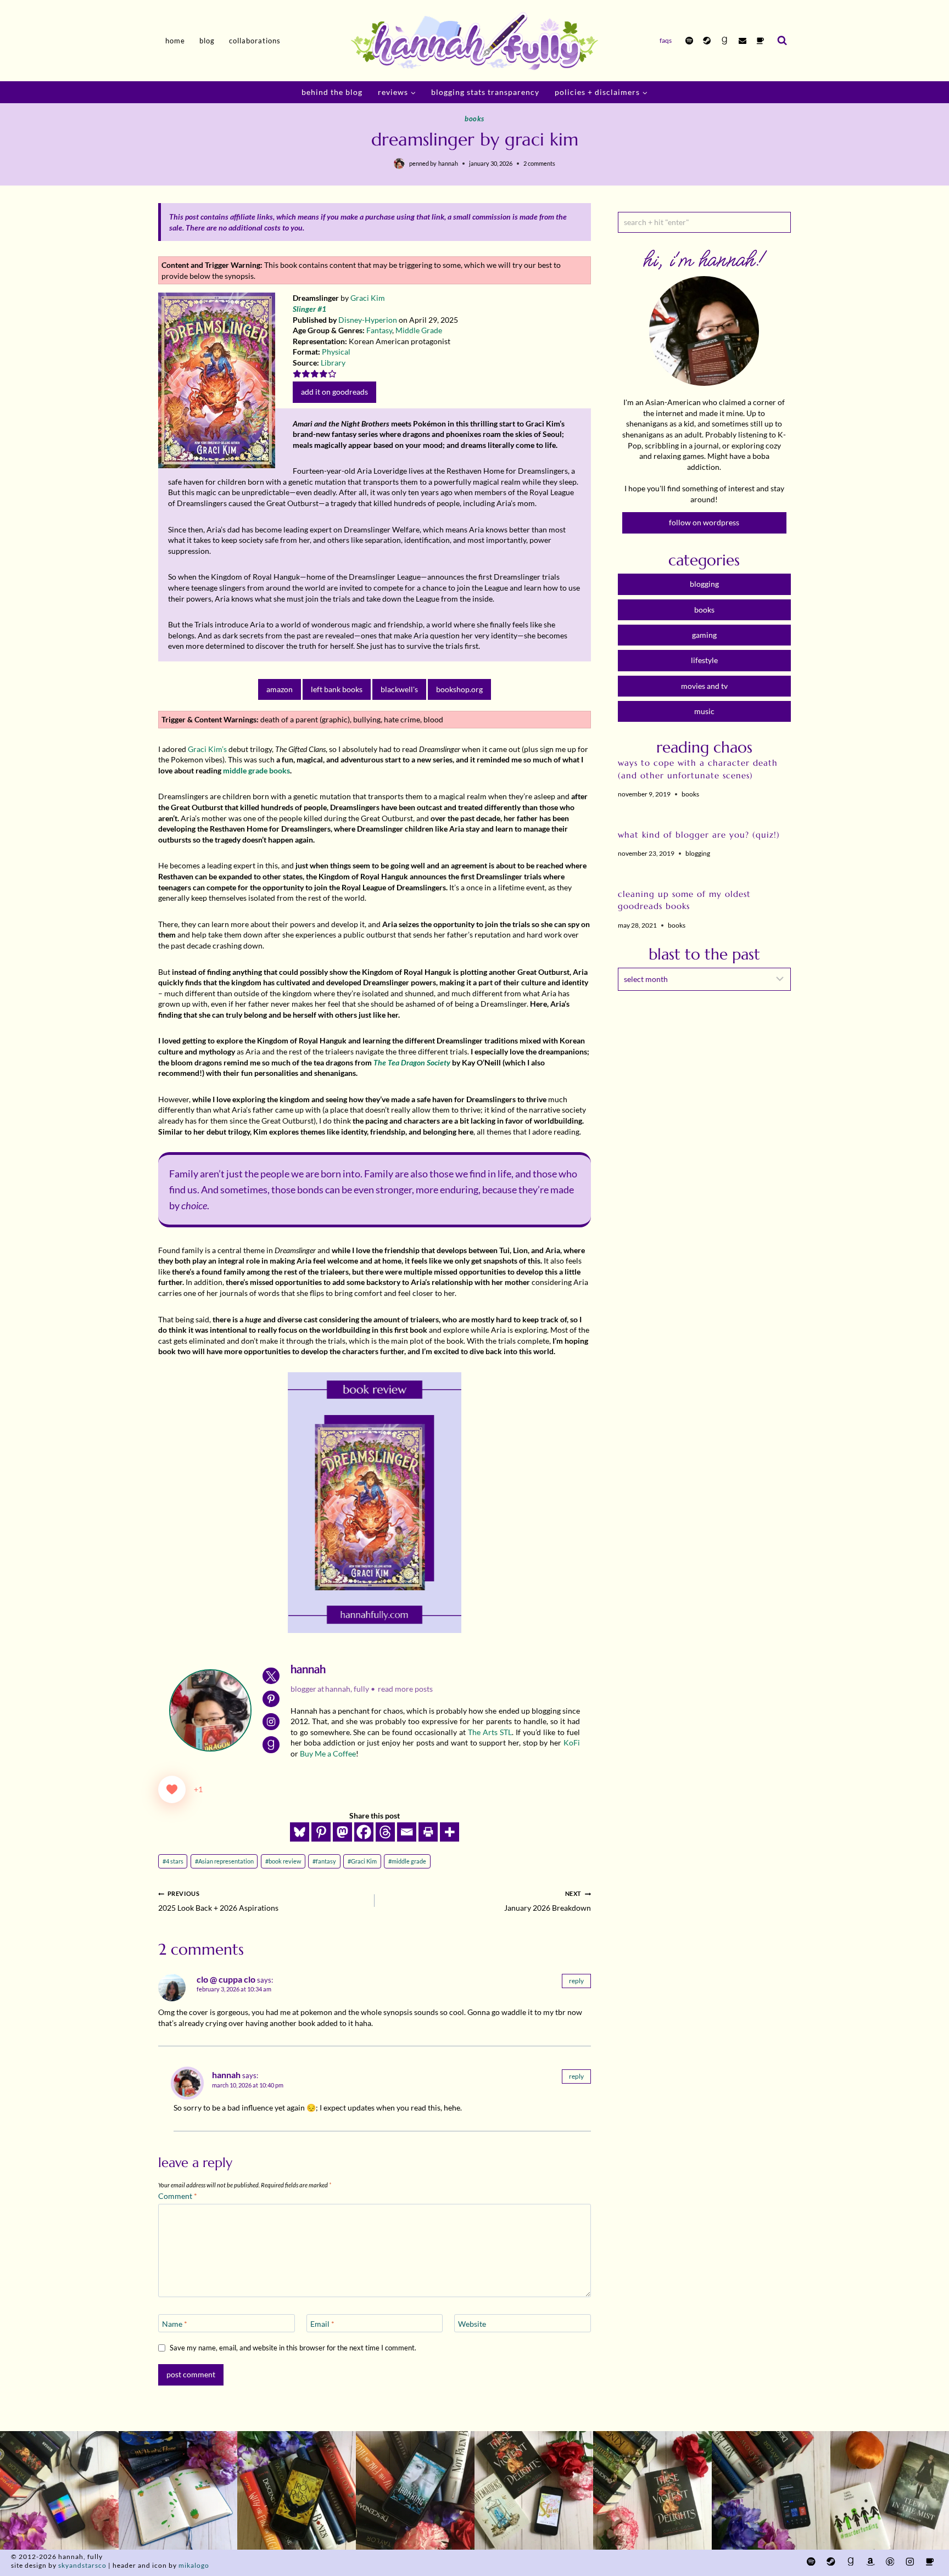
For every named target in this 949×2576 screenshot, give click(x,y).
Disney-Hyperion (368, 320)
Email (322, 2324)
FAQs (666, 40)
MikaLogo (194, 2565)
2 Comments (539, 163)
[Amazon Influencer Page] (870, 2561)
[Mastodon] (342, 1832)
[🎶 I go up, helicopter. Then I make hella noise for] (59, 2490)
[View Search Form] (782, 41)
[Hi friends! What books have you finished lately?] (534, 2490)
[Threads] (385, 1832)
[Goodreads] (724, 41)
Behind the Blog (332, 92)
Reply (576, 1981)
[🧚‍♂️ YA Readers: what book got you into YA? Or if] (415, 2490)
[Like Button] (172, 1789)
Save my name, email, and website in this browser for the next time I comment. (293, 2348)
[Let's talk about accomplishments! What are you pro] (771, 2490)
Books (474, 119)
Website (472, 2324)
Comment (178, 2196)
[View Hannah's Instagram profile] (271, 1722)
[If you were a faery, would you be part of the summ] (297, 2490)
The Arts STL (490, 1732)
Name (175, 2324)
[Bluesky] (300, 1832)
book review (283, 1861)
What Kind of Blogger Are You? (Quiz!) (699, 835)
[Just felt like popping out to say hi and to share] (178, 2490)
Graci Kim (368, 298)
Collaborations (255, 41)
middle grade (407, 1861)
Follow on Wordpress (704, 522)
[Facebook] (364, 1832)
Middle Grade (419, 330)
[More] (450, 1832)
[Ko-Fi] (760, 41)
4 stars (173, 1861)
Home (175, 41)
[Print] (428, 1832)
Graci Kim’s (207, 749)
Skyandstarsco (82, 2565)
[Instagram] (910, 2561)
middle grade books (256, 770)
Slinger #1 (309, 309)
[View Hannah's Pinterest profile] (271, 1699)
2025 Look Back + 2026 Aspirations (218, 1901)
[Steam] (707, 41)
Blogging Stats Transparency (485, 92)
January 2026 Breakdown (548, 1901)
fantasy (324, 1861)
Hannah (448, 163)
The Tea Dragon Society (412, 1062)
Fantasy (379, 330)
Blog (207, 41)
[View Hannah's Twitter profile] (271, 1676)
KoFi (572, 1742)
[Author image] (399, 164)
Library (333, 363)
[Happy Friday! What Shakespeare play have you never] (652, 2490)
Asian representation (224, 1861)
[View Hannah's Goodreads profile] (271, 1745)
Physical (336, 352)
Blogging (698, 853)
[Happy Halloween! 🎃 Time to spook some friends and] (890, 2490)
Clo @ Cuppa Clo (226, 1979)
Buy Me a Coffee (328, 1753)
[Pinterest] (321, 1832)
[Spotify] (689, 41)
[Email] (743, 41)
